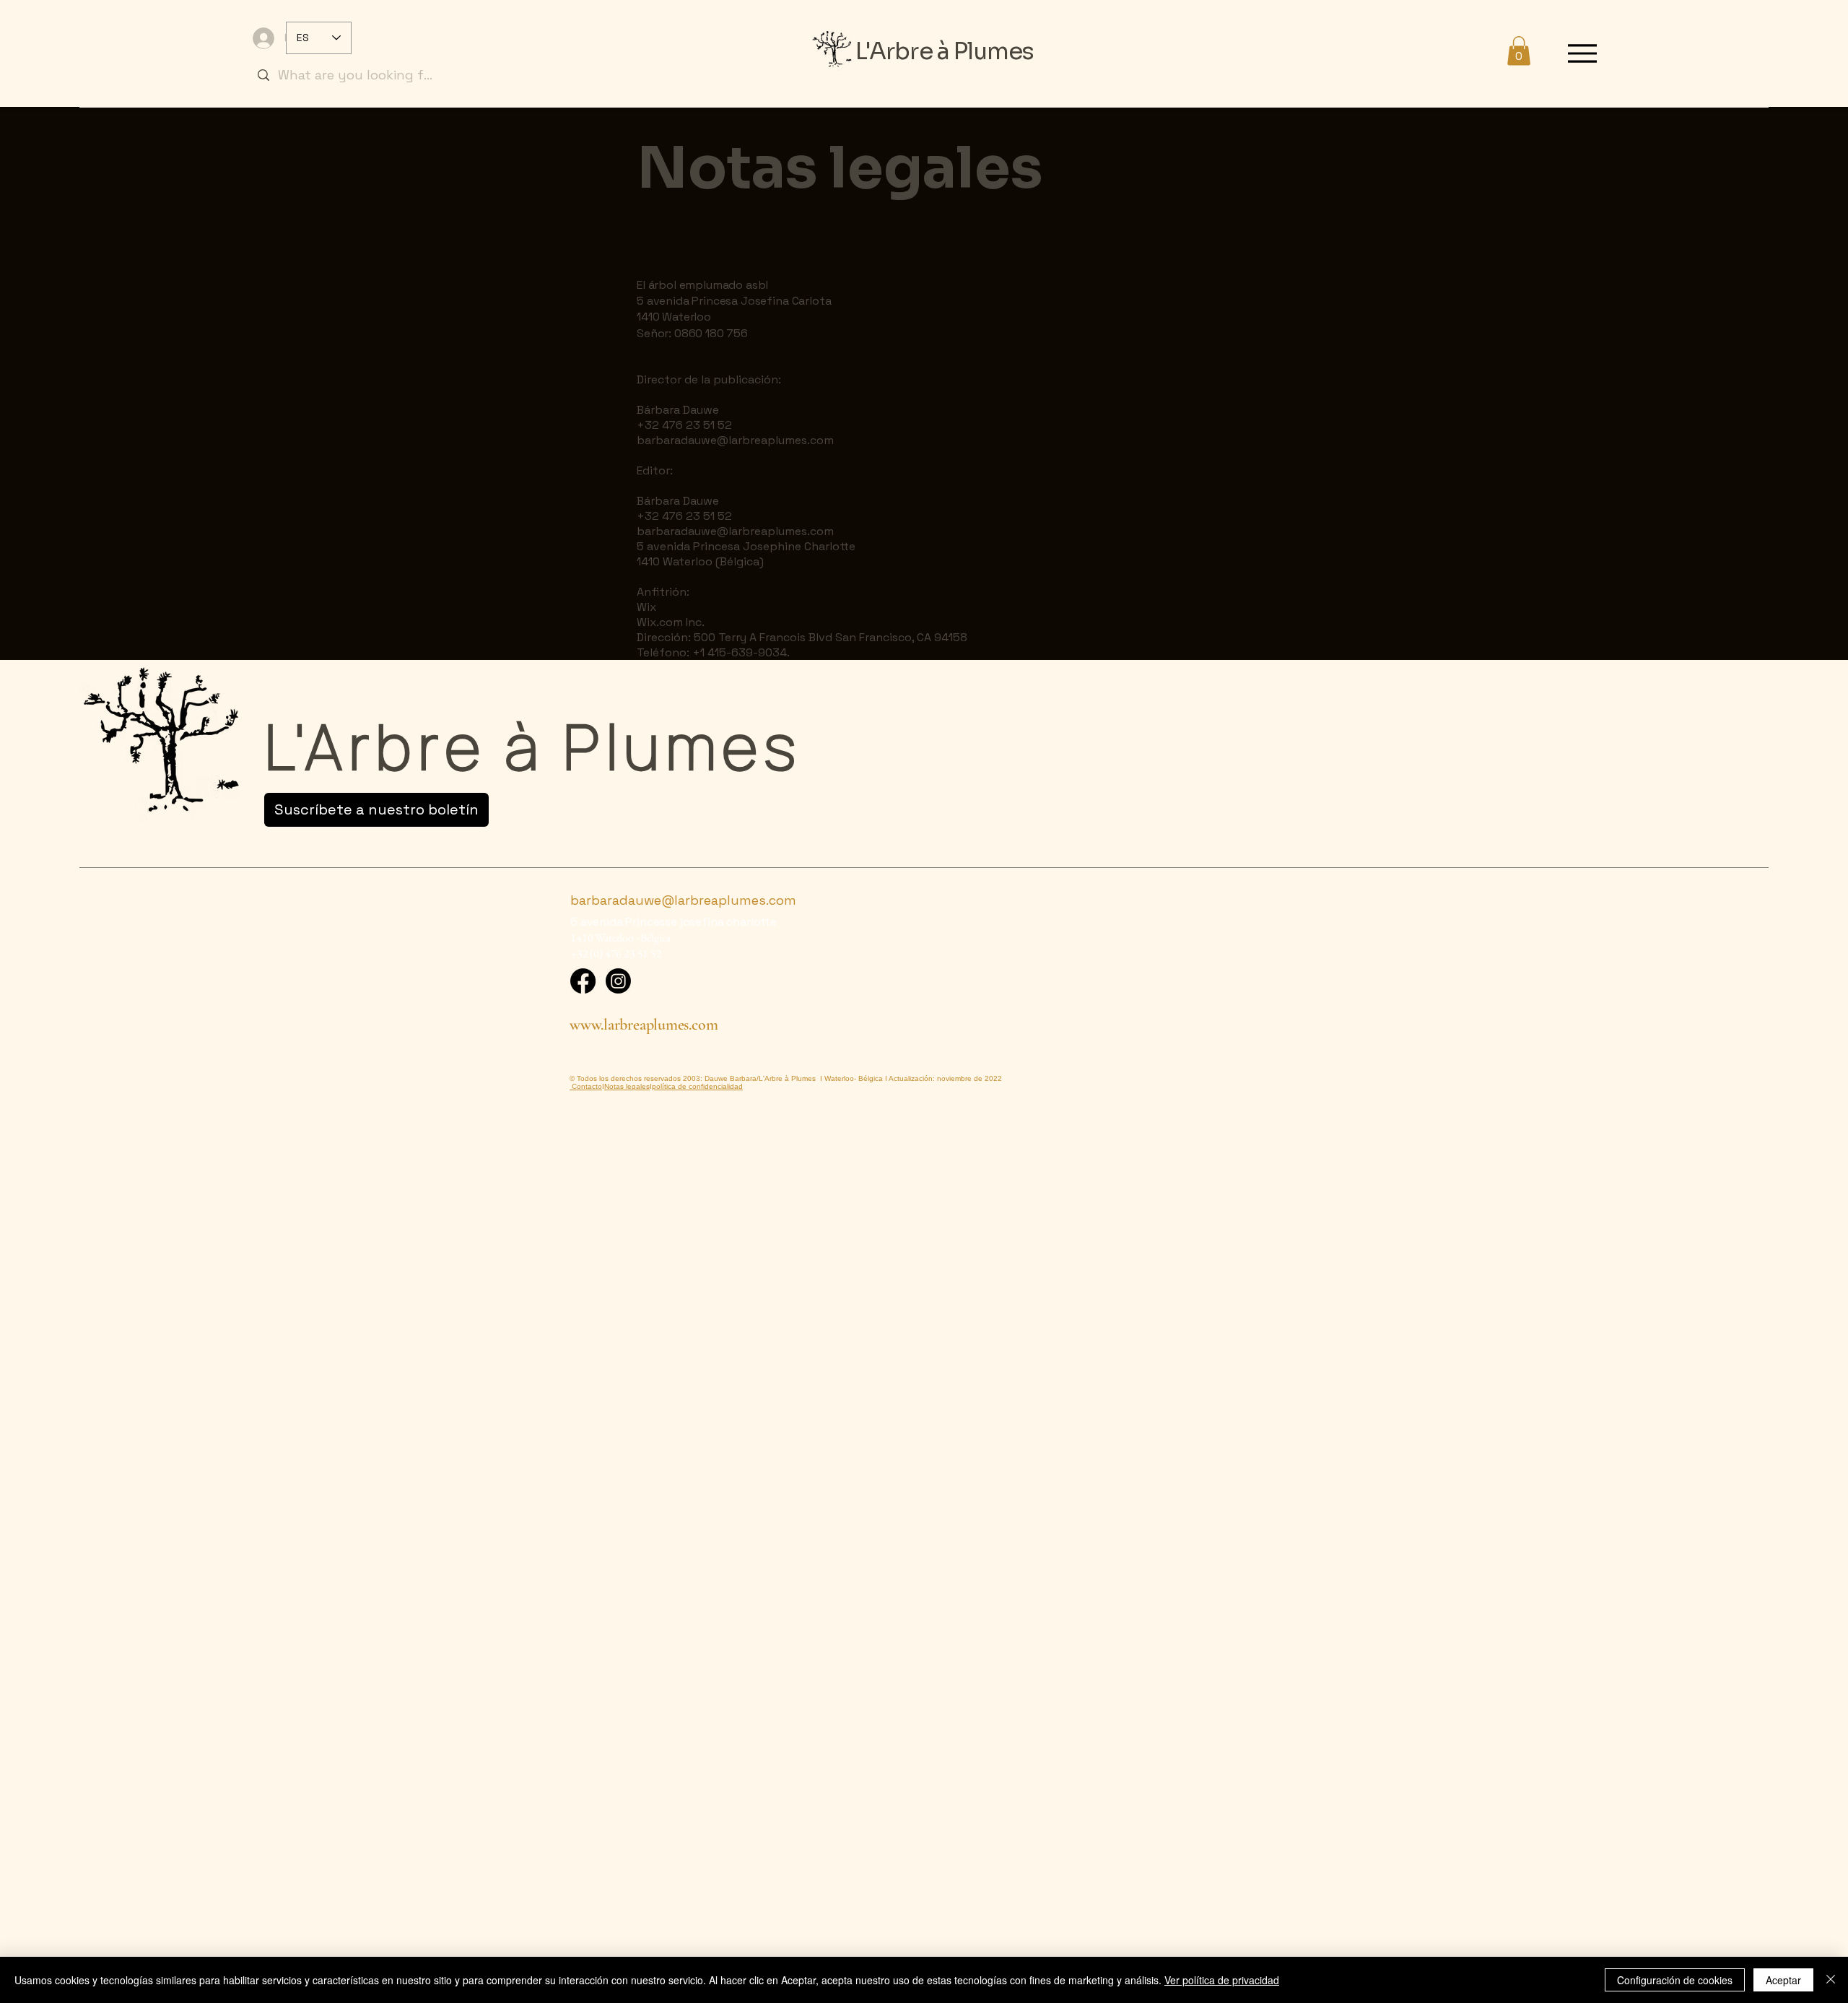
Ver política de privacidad (1222, 1980)
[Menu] (1582, 53)
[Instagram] (618, 981)
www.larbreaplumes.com (644, 1025)
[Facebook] (583, 981)
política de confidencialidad (697, 1086)
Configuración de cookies (1675, 1980)
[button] (1519, 51)
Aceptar (1783, 1980)
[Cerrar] (1831, 1980)
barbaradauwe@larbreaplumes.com (735, 440)
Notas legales (627, 1086)
